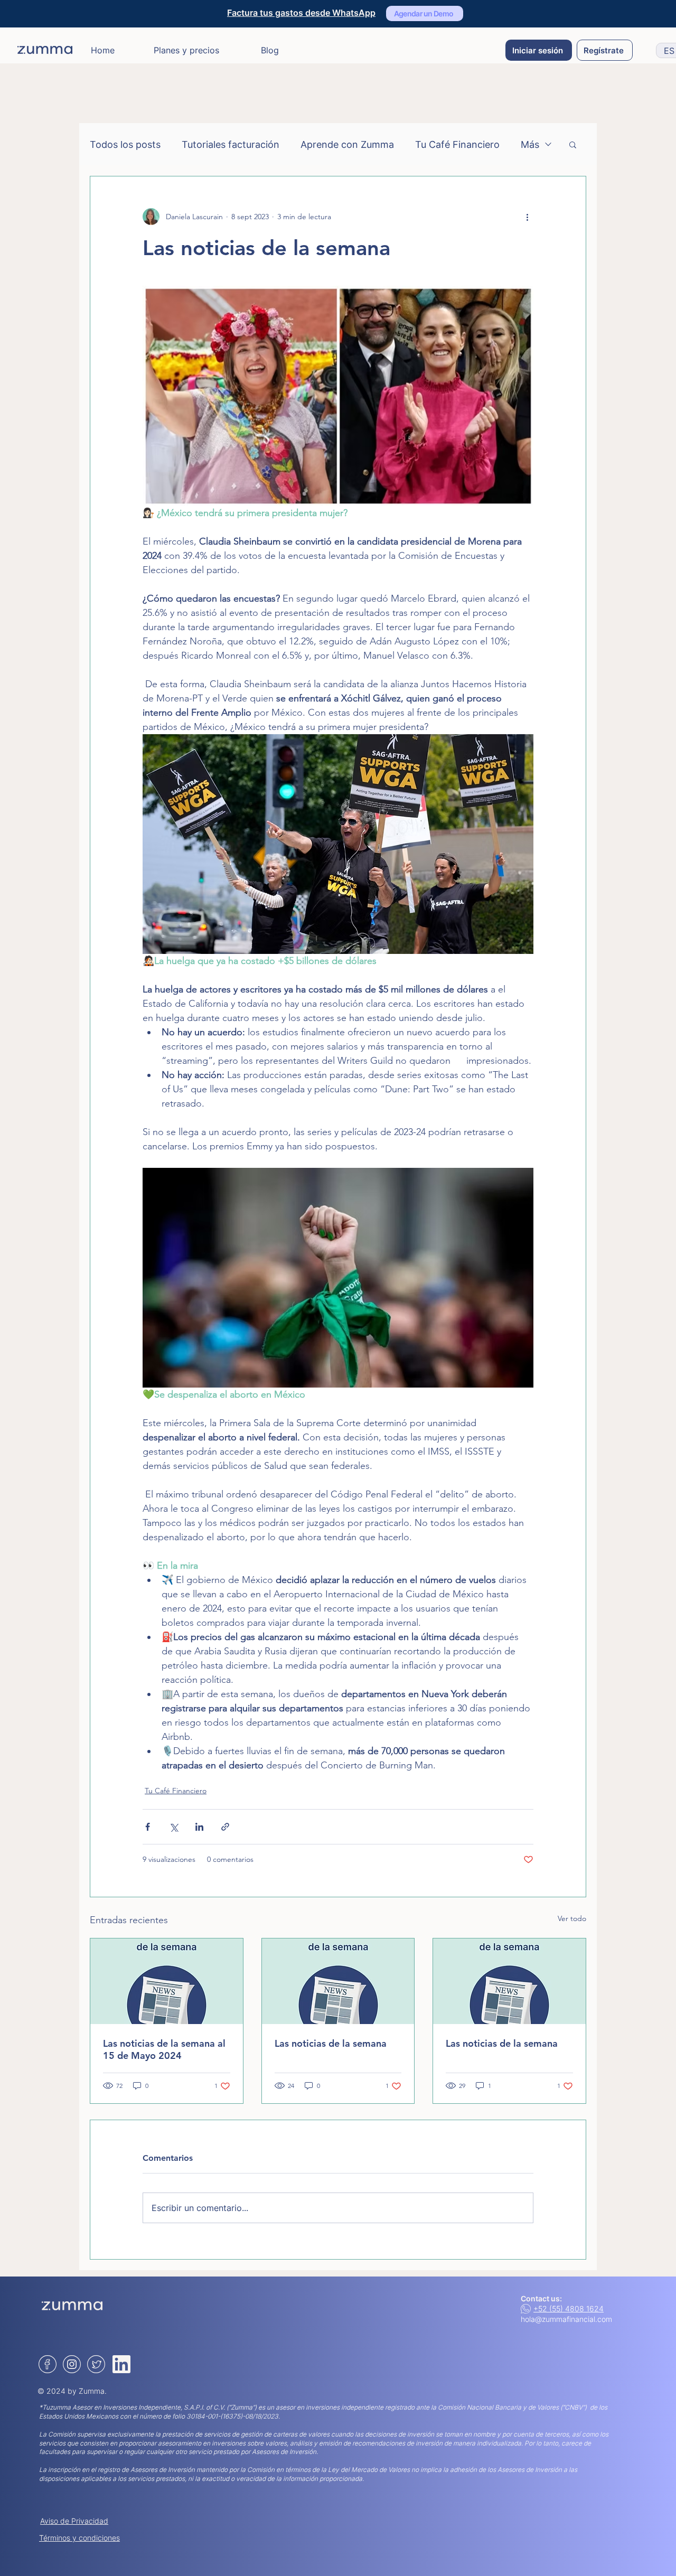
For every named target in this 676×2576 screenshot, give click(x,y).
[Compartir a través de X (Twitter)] (173, 1827)
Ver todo (572, 1918)
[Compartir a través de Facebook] (148, 1827)
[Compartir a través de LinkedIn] (199, 1827)
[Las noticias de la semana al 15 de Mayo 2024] (167, 1981)
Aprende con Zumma (347, 144)
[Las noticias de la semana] (338, 1981)
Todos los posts (125, 144)
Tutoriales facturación (231, 144)
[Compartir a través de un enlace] (225, 1827)
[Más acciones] (527, 217)
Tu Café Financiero (457, 144)
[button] (573, 144)
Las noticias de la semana (331, 2043)
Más (530, 144)
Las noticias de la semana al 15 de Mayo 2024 (164, 2049)
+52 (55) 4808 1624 (569, 2308)
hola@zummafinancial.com (566, 2319)
